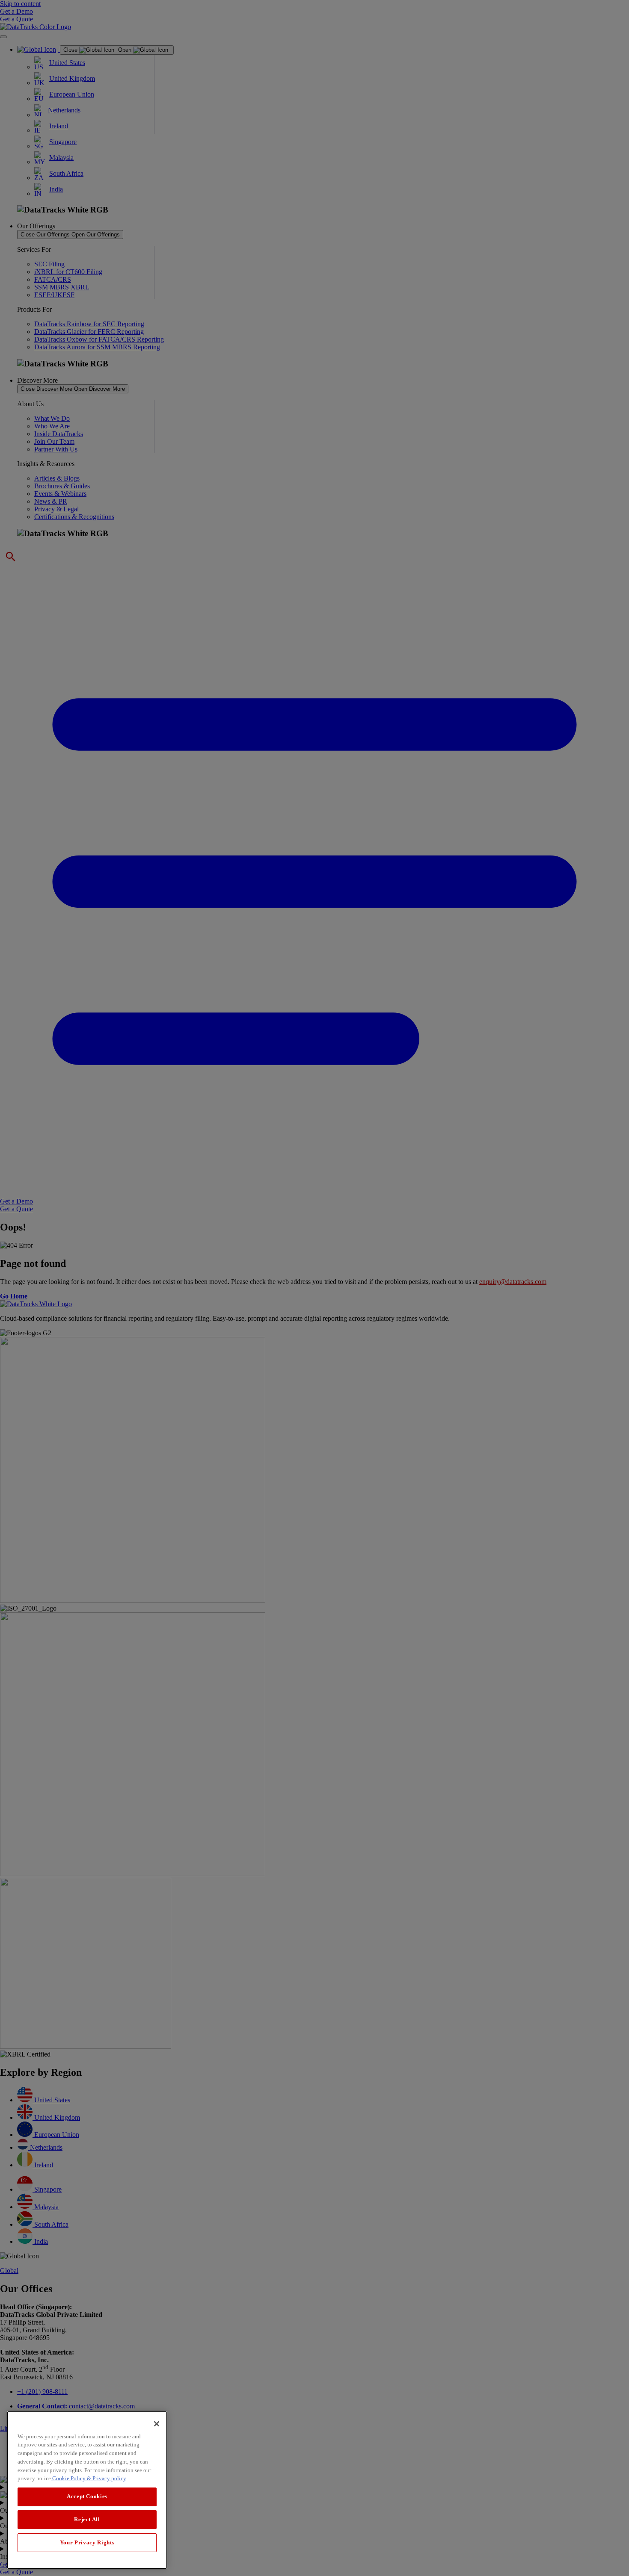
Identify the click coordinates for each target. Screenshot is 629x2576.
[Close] (157, 2424)
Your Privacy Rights (87, 2542)
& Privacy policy (106, 2478)
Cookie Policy (68, 2478)
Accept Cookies (87, 2496)
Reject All (87, 2519)
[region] (87, 2490)
